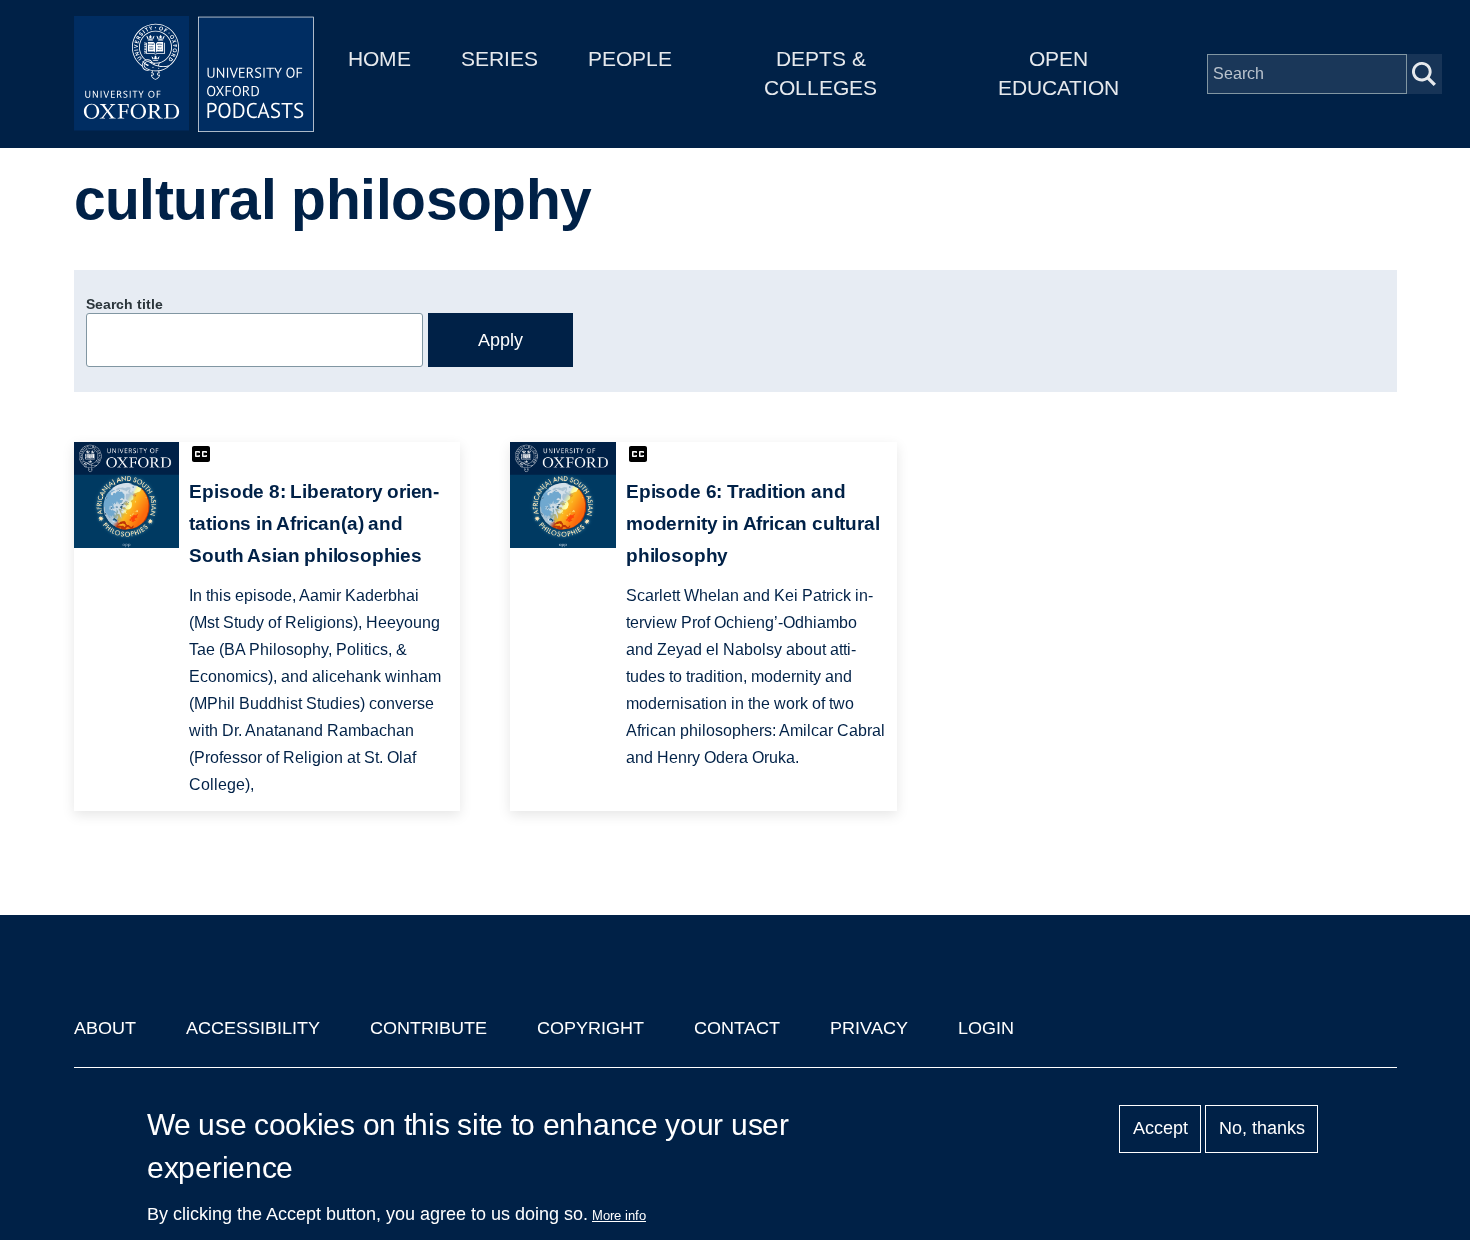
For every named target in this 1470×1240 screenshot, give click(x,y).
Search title (124, 304)
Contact (737, 1028)
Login (986, 1028)
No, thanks (1262, 1129)
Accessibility (253, 1028)
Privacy (869, 1028)
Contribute (428, 1028)
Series (499, 58)
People (630, 58)
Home (379, 58)
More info (619, 1215)
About (105, 1028)
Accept (1160, 1129)
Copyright (590, 1028)
